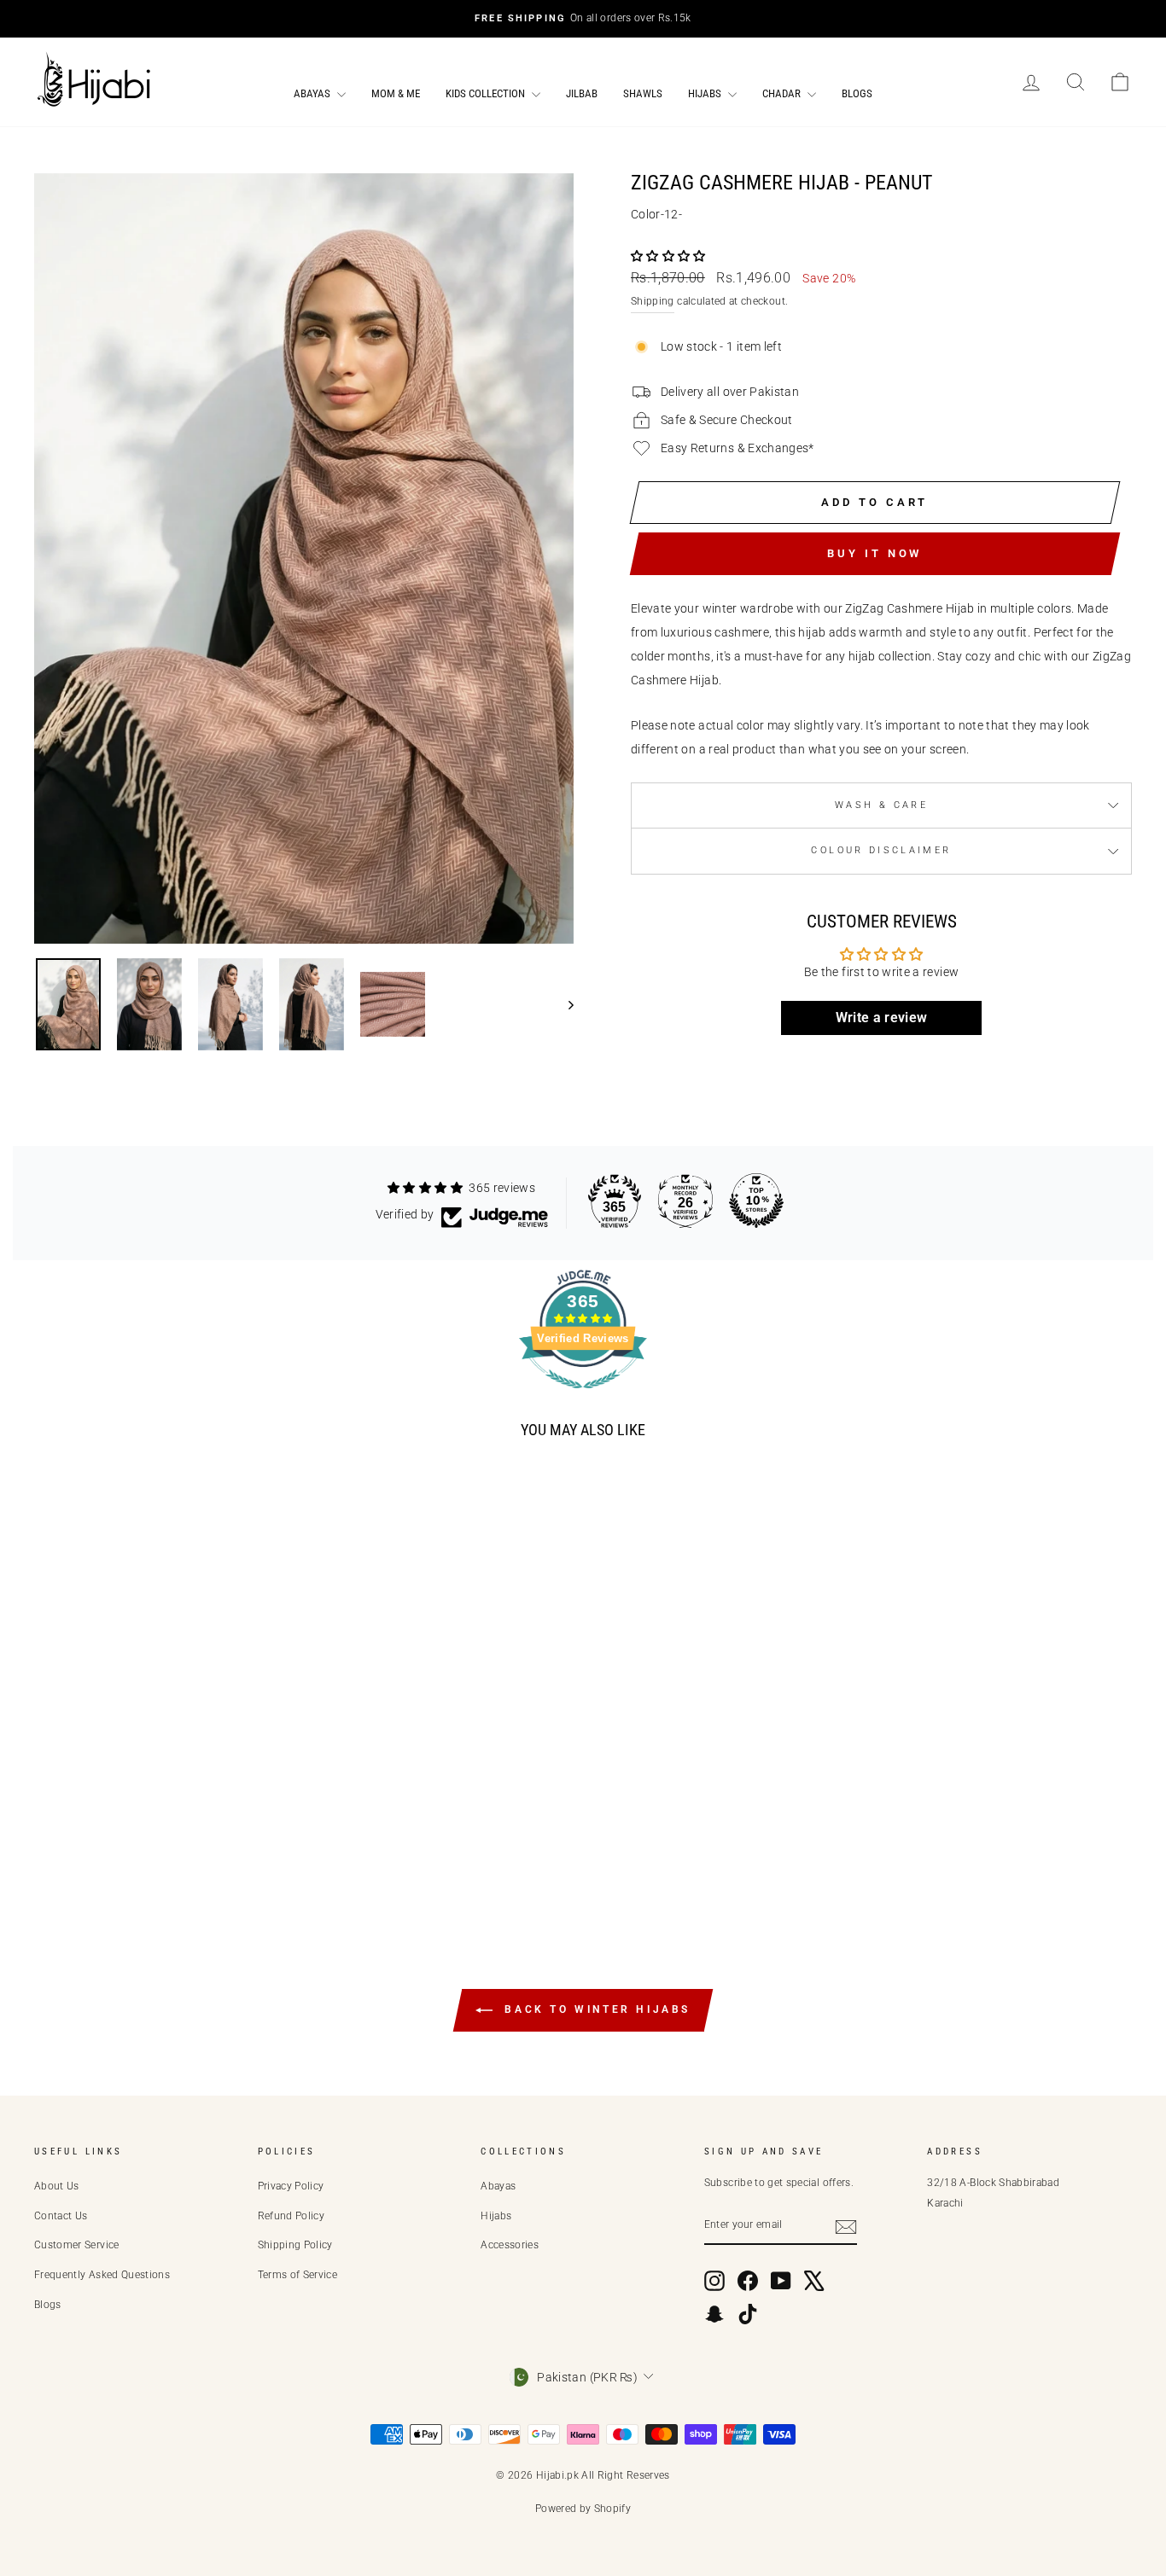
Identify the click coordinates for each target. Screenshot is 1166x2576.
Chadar (783, 93)
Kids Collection (487, 93)
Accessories (510, 2245)
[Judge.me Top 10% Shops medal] (756, 1201)
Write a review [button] (882, 1018)
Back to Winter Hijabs (595, 2009)
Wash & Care (881, 805)
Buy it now (874, 553)
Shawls (643, 93)
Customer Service (77, 2245)
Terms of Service (298, 2275)
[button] (668, 256)
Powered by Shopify (583, 2509)
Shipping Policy (295, 2245)
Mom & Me (396, 93)
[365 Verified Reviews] (583, 1398)
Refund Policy (291, 2216)
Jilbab (582, 93)
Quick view (174, 1820)
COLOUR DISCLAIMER (881, 850)
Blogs (857, 93)
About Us (57, 2186)
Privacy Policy (291, 2186)
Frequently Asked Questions (102, 2275)
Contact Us (61, 2216)
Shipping (653, 301)
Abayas (313, 93)
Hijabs (706, 93)
